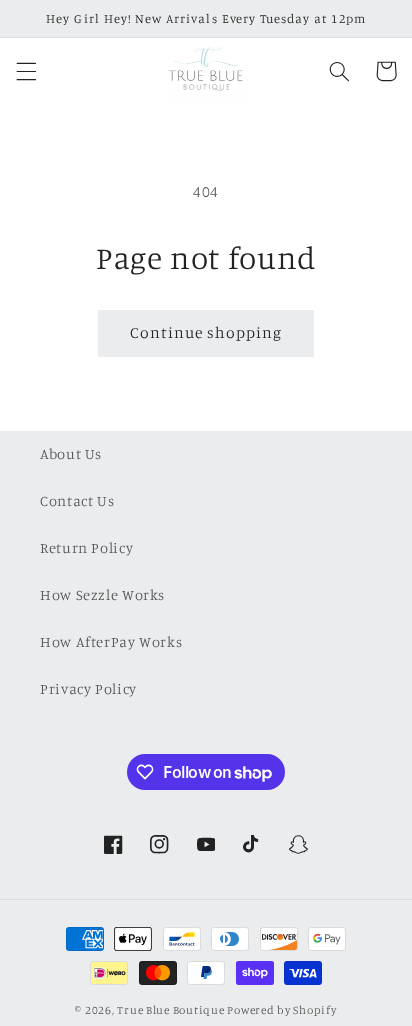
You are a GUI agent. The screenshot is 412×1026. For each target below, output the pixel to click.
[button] (26, 71)
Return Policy (86, 547)
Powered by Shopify (281, 1010)
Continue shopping (206, 332)
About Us (71, 453)
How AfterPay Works (111, 641)
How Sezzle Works (102, 594)
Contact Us (77, 500)
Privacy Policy (88, 688)
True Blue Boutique (170, 1010)
